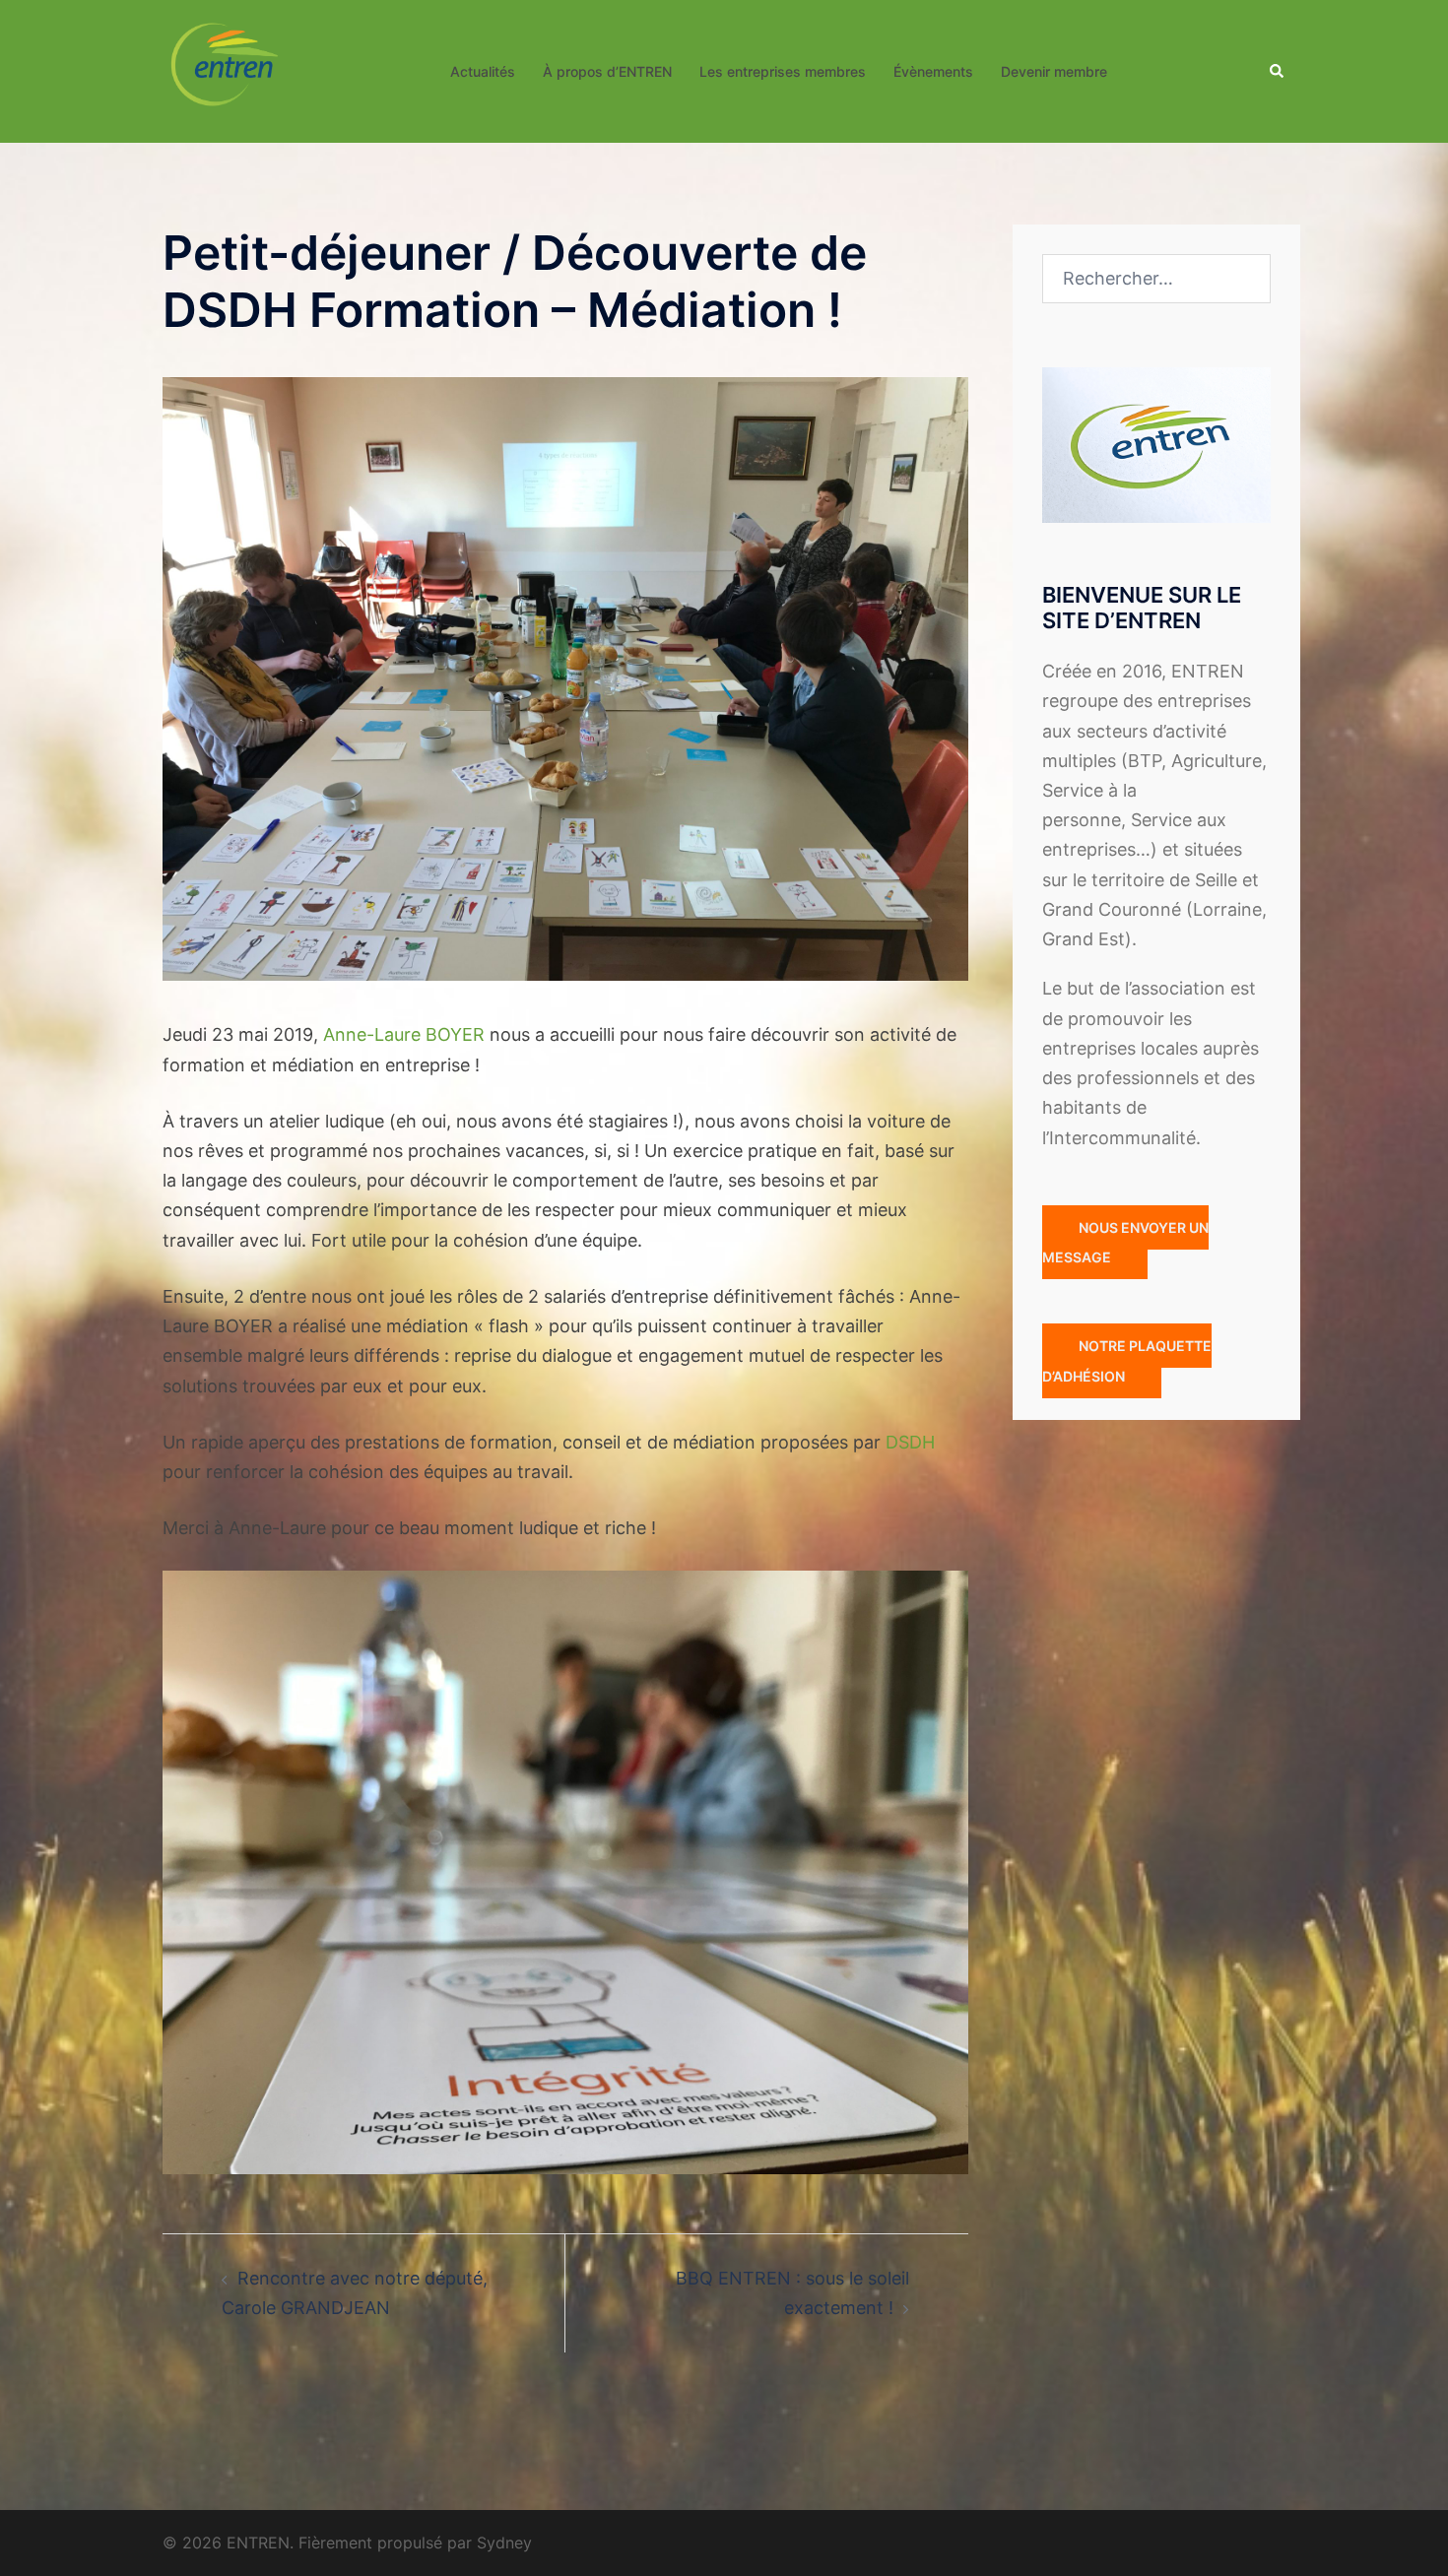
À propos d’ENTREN (607, 71)
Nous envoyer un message (1125, 1242)
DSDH (910, 1442)
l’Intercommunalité (1119, 1138)
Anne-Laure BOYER (404, 1034)
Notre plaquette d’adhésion (1127, 1360)
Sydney (504, 2543)
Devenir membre (1054, 71)
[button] (1278, 71)
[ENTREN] (225, 69)
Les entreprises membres (783, 71)
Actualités (483, 71)
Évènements (933, 71)
